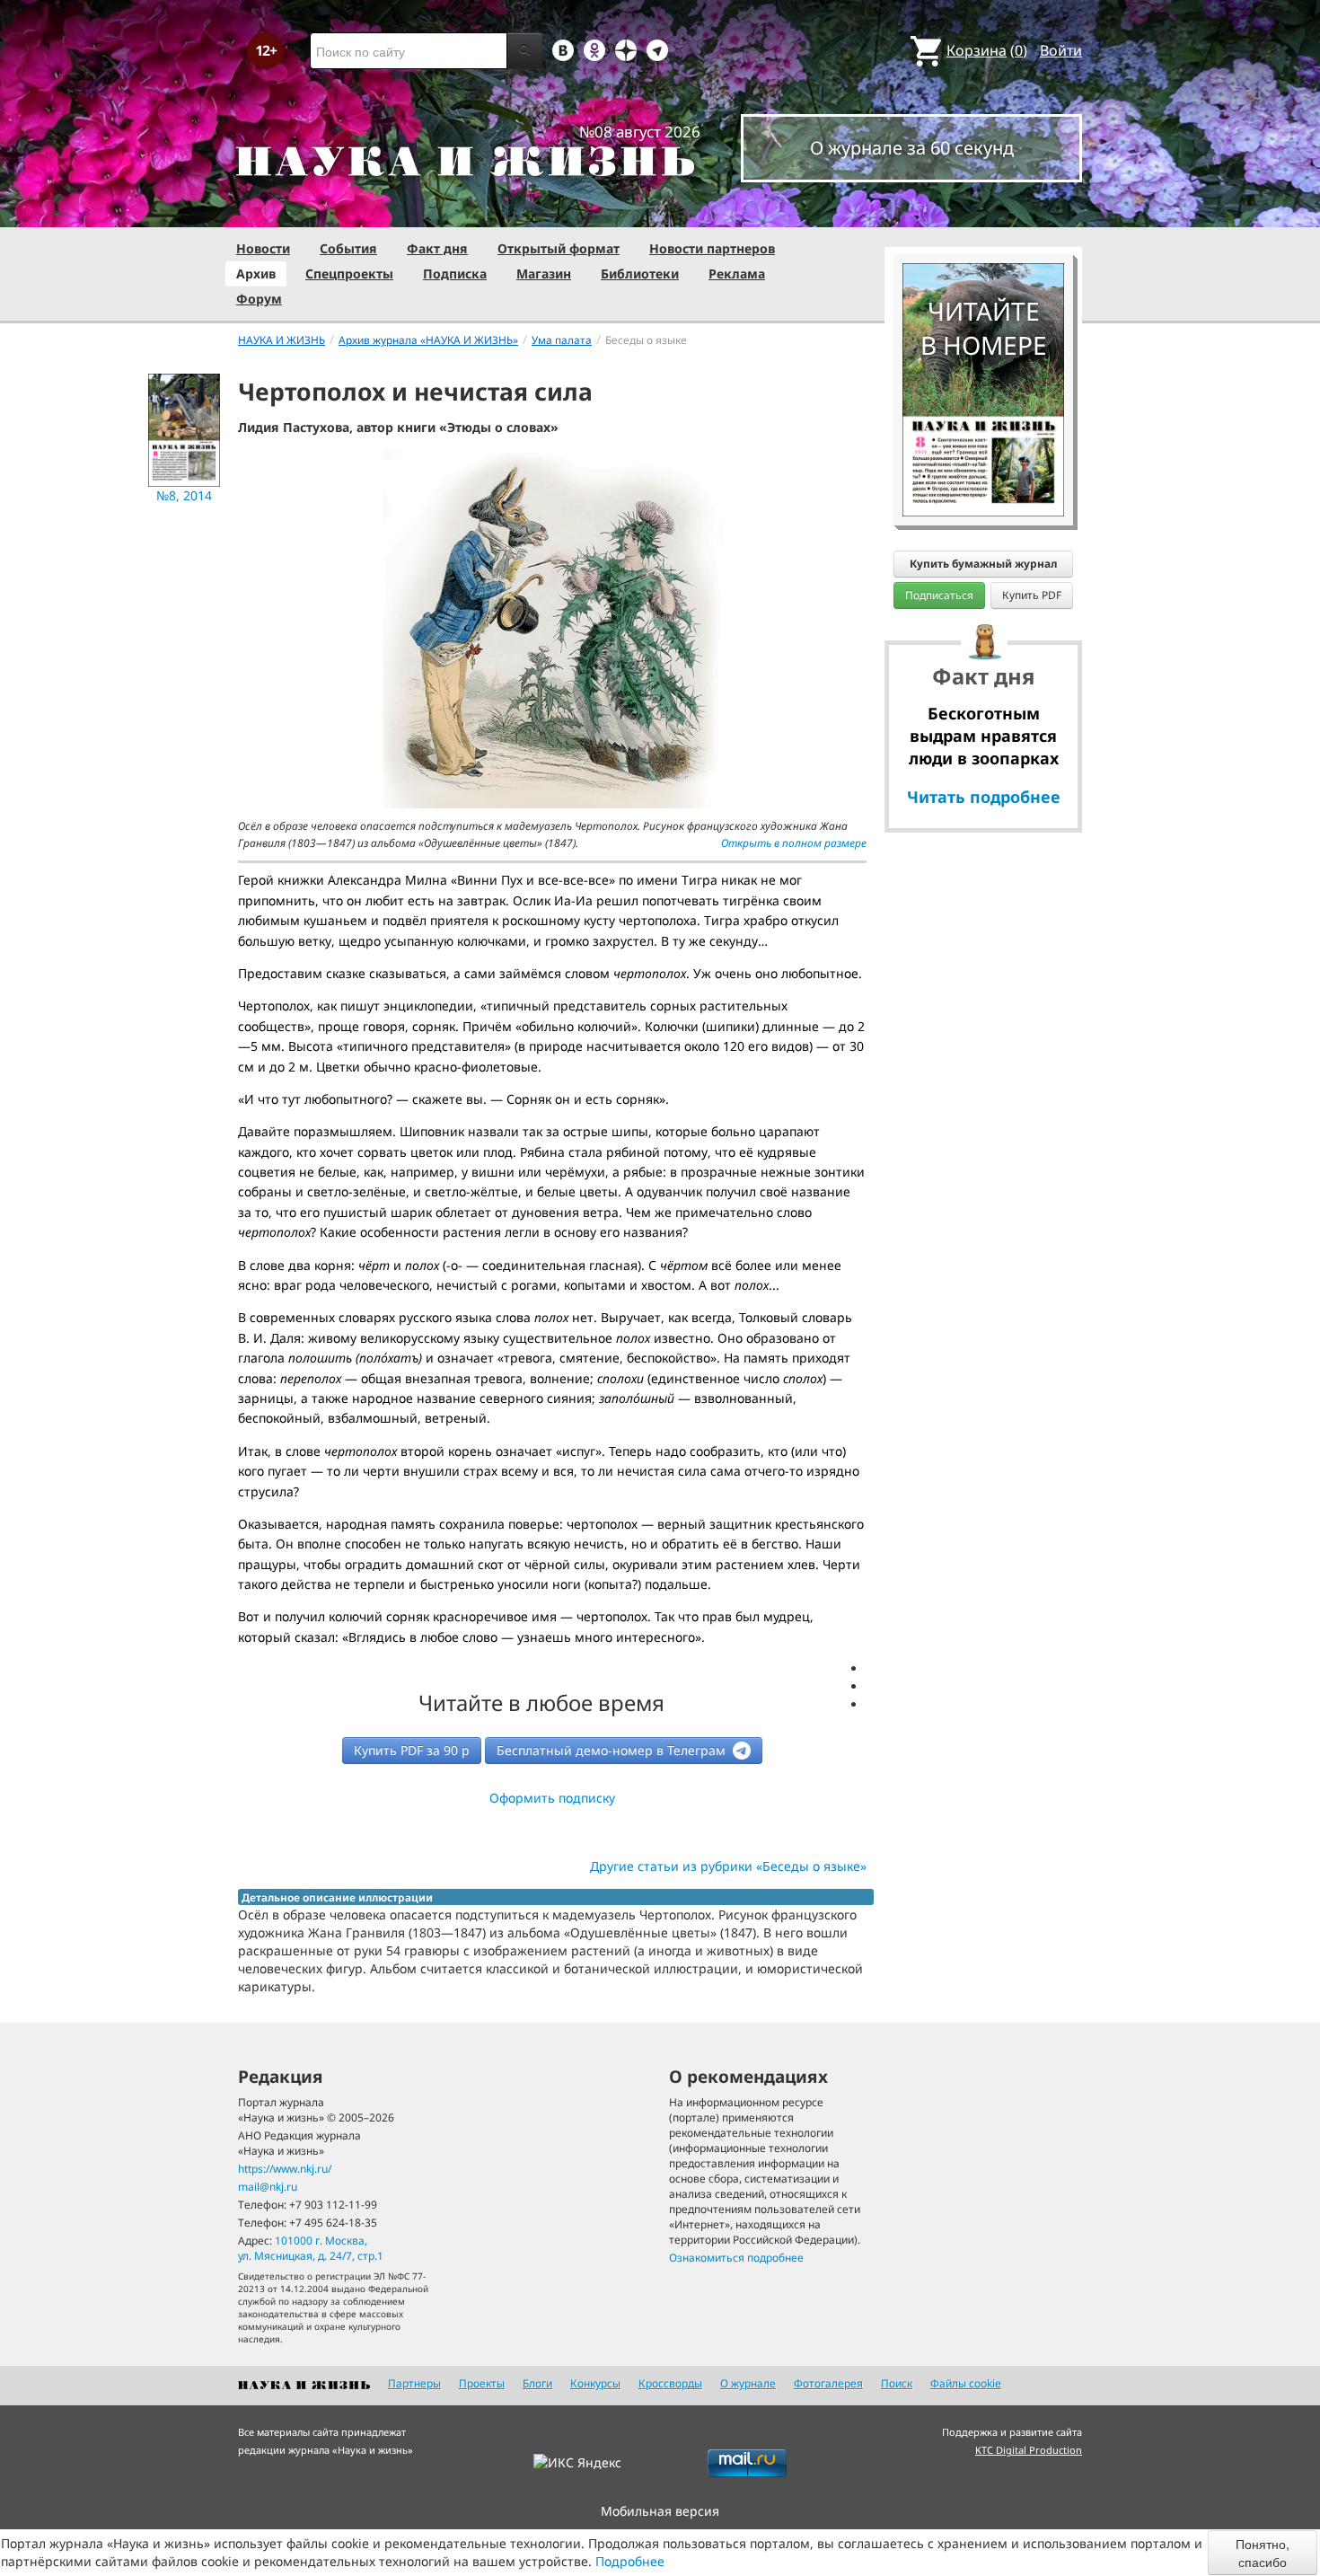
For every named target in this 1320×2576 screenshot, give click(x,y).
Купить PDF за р (412, 1750)
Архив (256, 273)
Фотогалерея (828, 2383)
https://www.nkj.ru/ (285, 2169)
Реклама (737, 273)
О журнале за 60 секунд (912, 148)
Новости (263, 248)
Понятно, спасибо (1263, 2553)
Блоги (537, 2383)
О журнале (748, 2383)
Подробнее (630, 2561)
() (987, 50)
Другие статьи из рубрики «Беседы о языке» (728, 1866)
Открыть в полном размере (794, 843)
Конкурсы (595, 2383)
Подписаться (939, 595)
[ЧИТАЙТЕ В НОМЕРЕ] (983, 211)
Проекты (482, 2383)
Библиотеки (640, 273)
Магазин (544, 273)
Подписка (455, 273)
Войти (1061, 50)
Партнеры (414, 2383)
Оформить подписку (552, 1798)
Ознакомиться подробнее (736, 2258)
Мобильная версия (660, 2511)
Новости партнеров (712, 248)
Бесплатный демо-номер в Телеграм (613, 1750)
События (348, 248)
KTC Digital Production (1029, 2450)
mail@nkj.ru (268, 2187)
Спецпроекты (349, 273)
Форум (259, 299)
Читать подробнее (984, 797)
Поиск (897, 2383)
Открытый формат (559, 248)
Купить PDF (1032, 595)
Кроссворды (670, 2383)
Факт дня (437, 248)
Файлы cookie (966, 2383)
